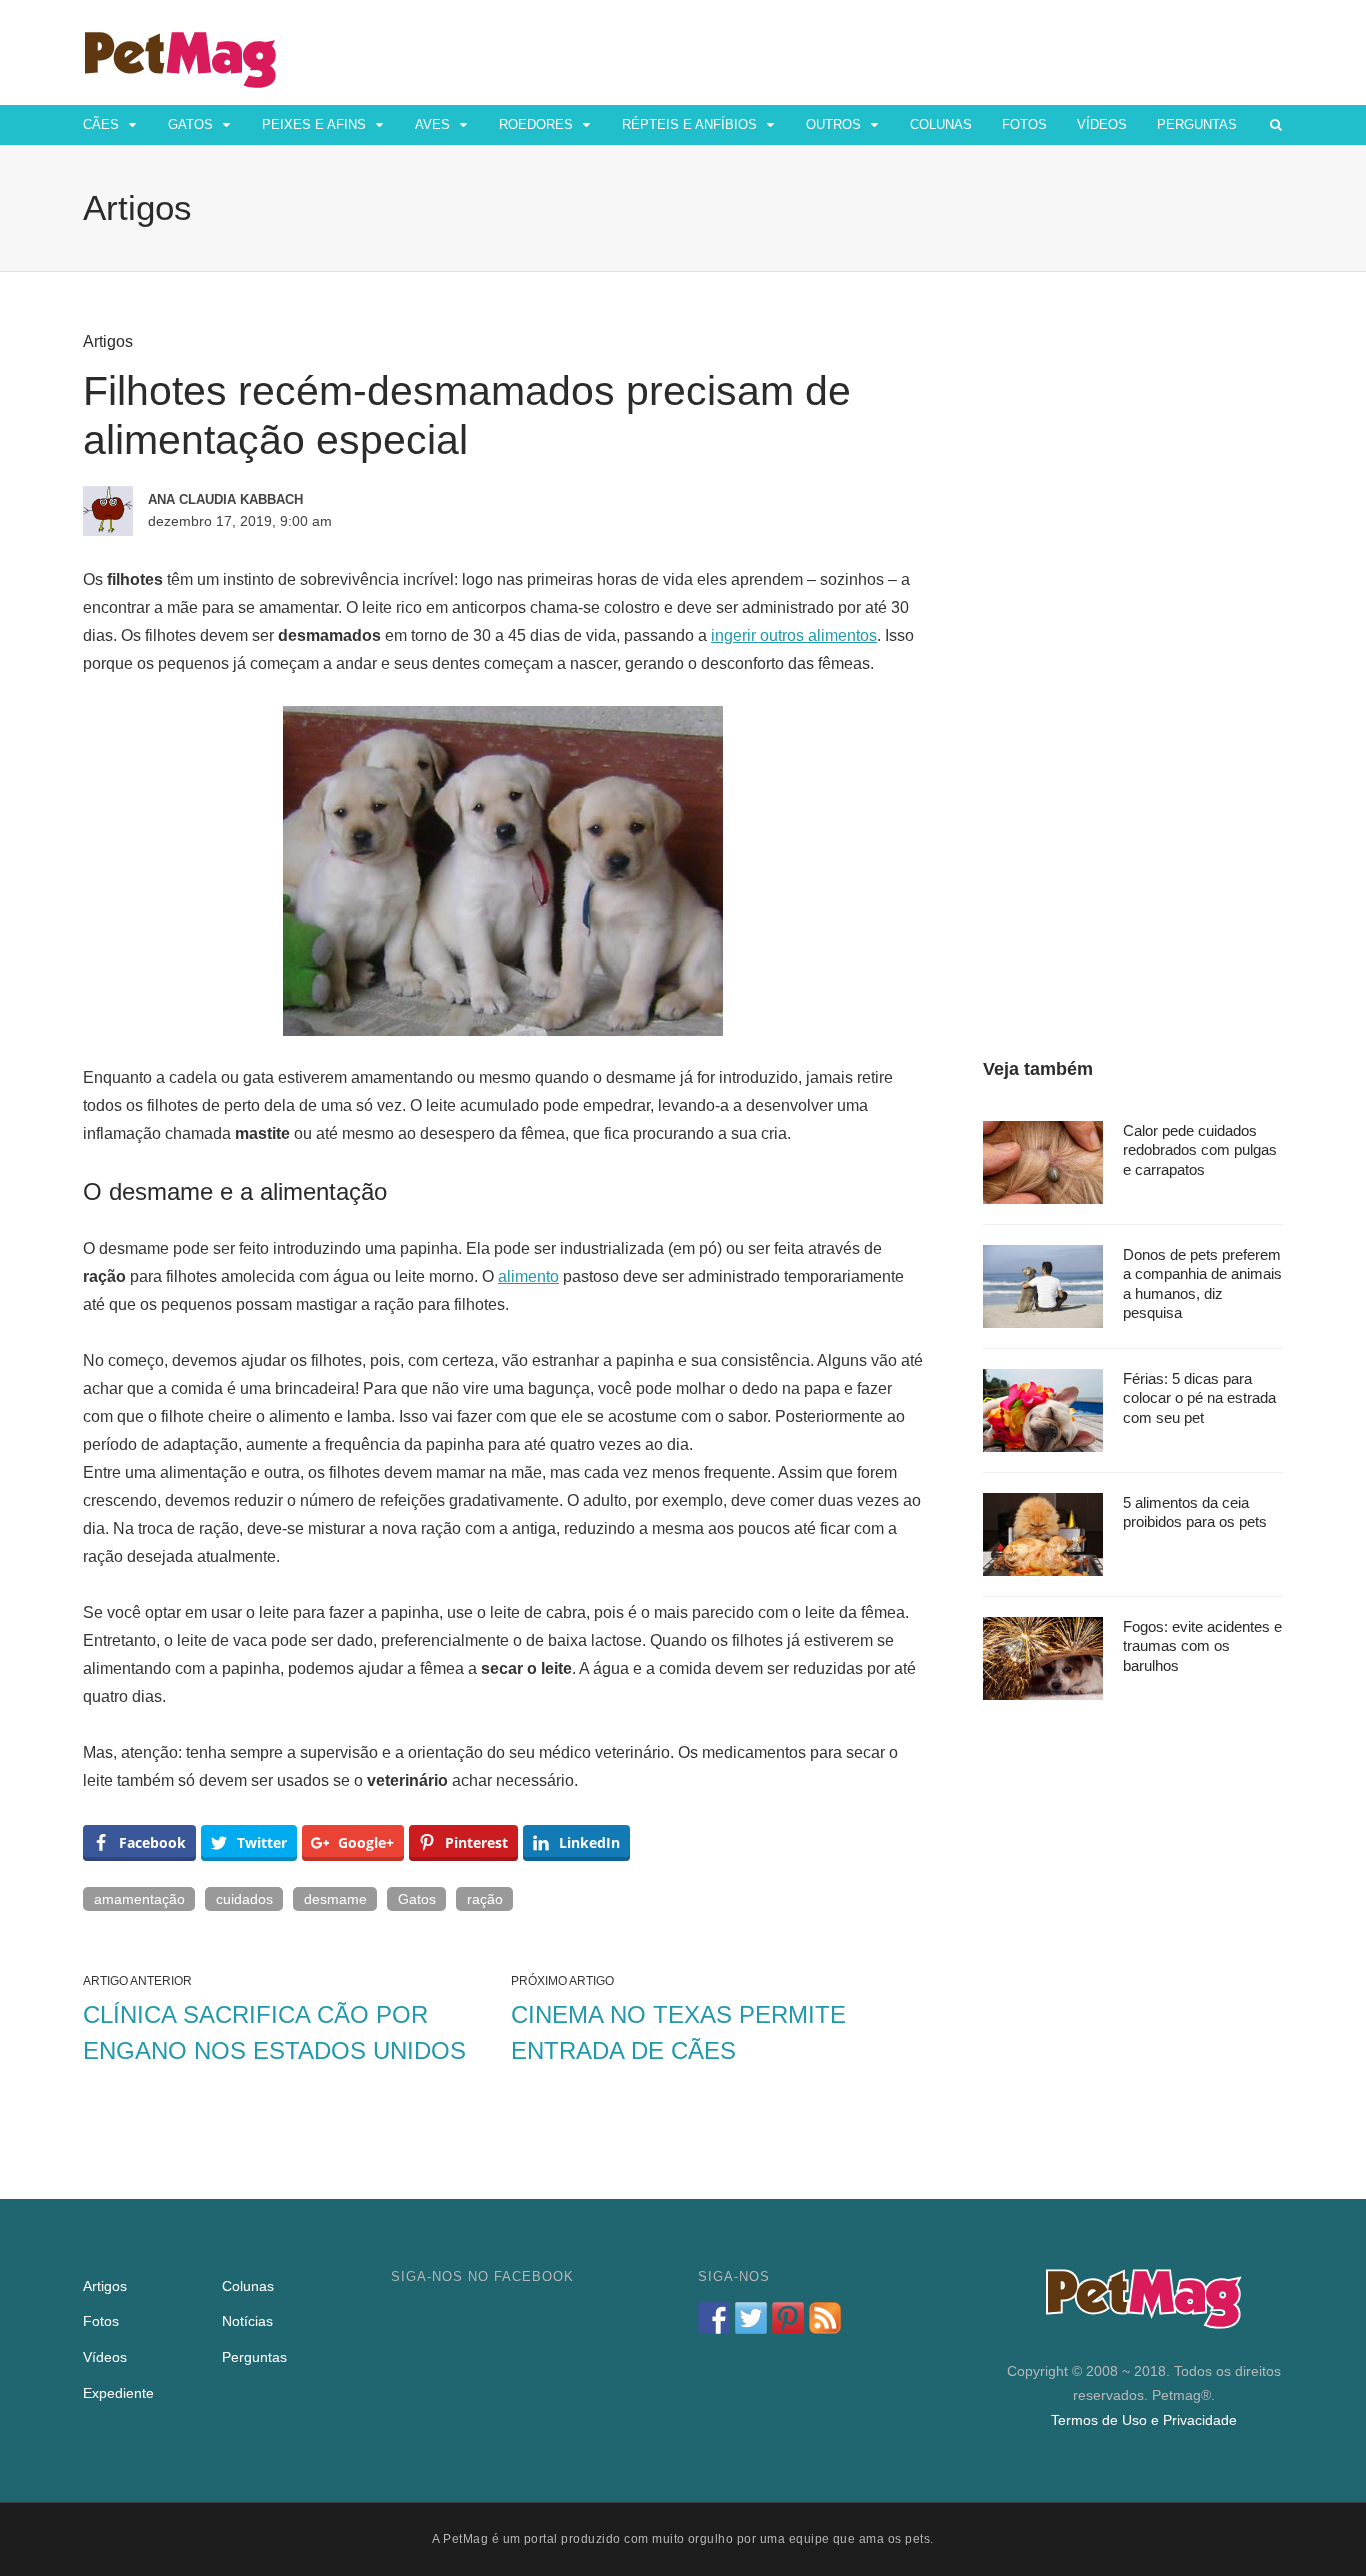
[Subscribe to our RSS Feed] (825, 2318)
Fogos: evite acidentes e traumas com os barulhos (1202, 1646)
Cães (101, 124)
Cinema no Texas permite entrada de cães (678, 2032)
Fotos (1024, 124)
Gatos (190, 124)
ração (485, 1899)
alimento (528, 1276)
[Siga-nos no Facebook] (714, 2318)
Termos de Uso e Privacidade (1144, 2420)
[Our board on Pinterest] (788, 2318)
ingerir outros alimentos (794, 635)
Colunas (941, 124)
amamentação (139, 1899)
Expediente (118, 2393)
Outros (833, 124)
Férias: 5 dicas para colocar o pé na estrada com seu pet (1199, 1398)
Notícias (247, 2321)
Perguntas (1197, 124)
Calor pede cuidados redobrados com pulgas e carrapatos (1200, 1150)
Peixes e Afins (314, 124)
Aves (432, 124)
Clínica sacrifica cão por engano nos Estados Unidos (274, 2032)
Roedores (536, 124)
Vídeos (1102, 124)
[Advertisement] (1133, 632)
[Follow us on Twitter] (751, 2318)
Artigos (108, 341)
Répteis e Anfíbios (689, 124)
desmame (335, 1899)
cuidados (244, 1899)
